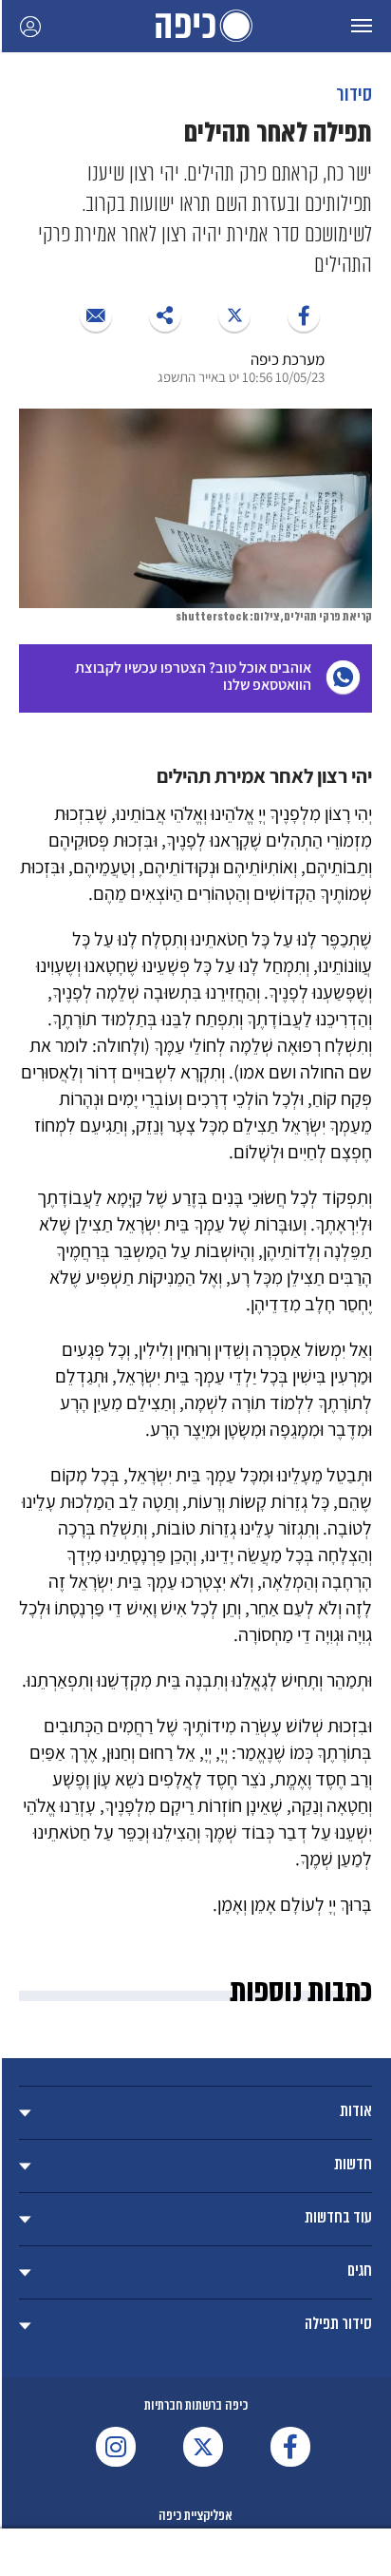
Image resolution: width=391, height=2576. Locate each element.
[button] (362, 26)
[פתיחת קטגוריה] (195, 2113)
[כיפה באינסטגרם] (116, 2447)
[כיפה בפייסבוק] (290, 2447)
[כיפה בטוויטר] (203, 2447)
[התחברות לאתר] (30, 26)
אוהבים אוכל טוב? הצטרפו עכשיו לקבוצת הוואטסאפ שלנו (193, 676)
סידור (354, 94)
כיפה (195, 26)
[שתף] (304, 315)
